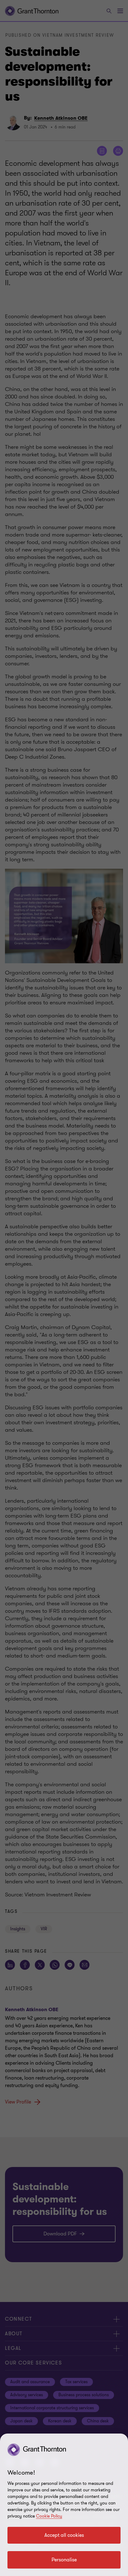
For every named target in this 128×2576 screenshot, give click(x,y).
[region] (64, 2505)
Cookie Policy (49, 2516)
